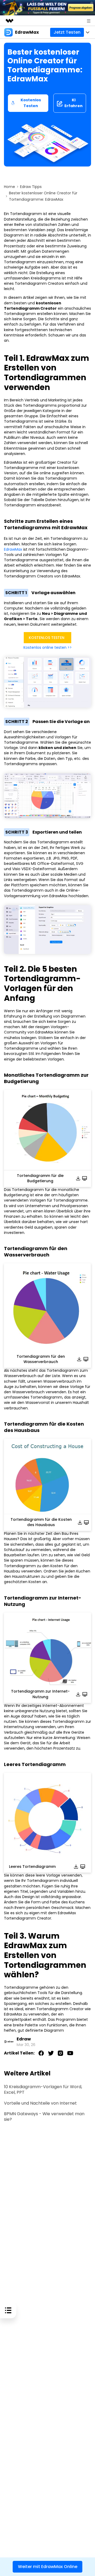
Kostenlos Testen (31, 103)
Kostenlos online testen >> (48, 647)
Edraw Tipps (31, 187)
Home (9, 187)
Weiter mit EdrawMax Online (48, 2567)
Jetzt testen (67, 32)
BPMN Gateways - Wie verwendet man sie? (44, 2117)
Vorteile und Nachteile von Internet (40, 2103)
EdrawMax (13, 549)
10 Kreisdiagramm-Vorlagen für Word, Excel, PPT (43, 2090)
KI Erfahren (73, 103)
